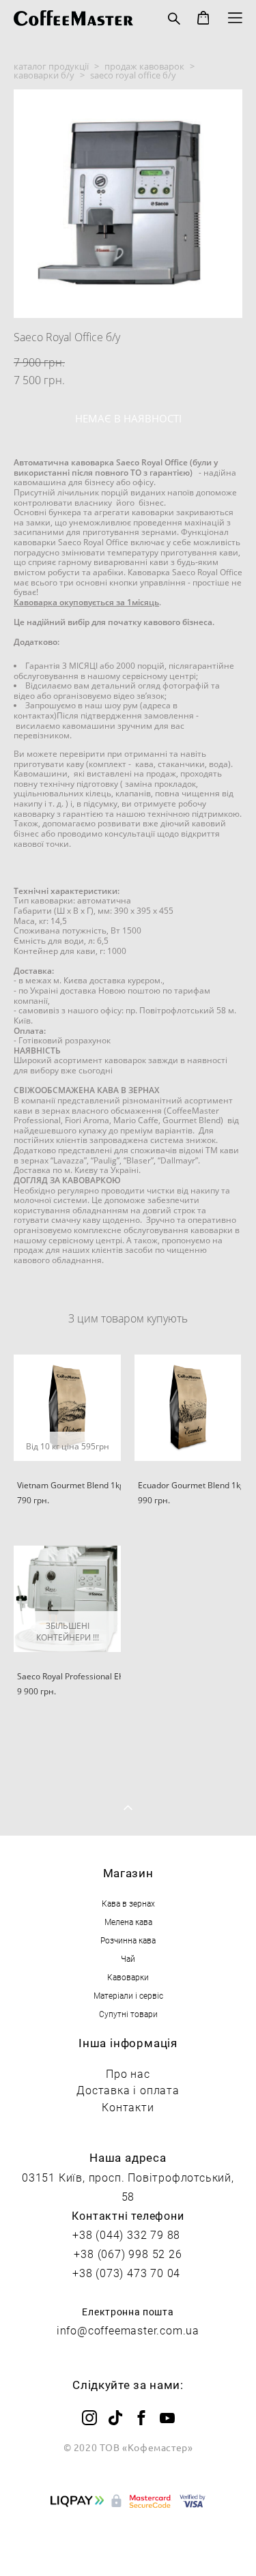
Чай (128, 1958)
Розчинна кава (128, 1940)
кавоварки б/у (44, 75)
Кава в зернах (128, 1903)
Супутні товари (128, 2014)
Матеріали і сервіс (128, 1995)
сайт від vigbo (128, 2543)
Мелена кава (128, 1922)
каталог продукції (51, 66)
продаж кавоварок (144, 66)
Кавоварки (128, 1977)
